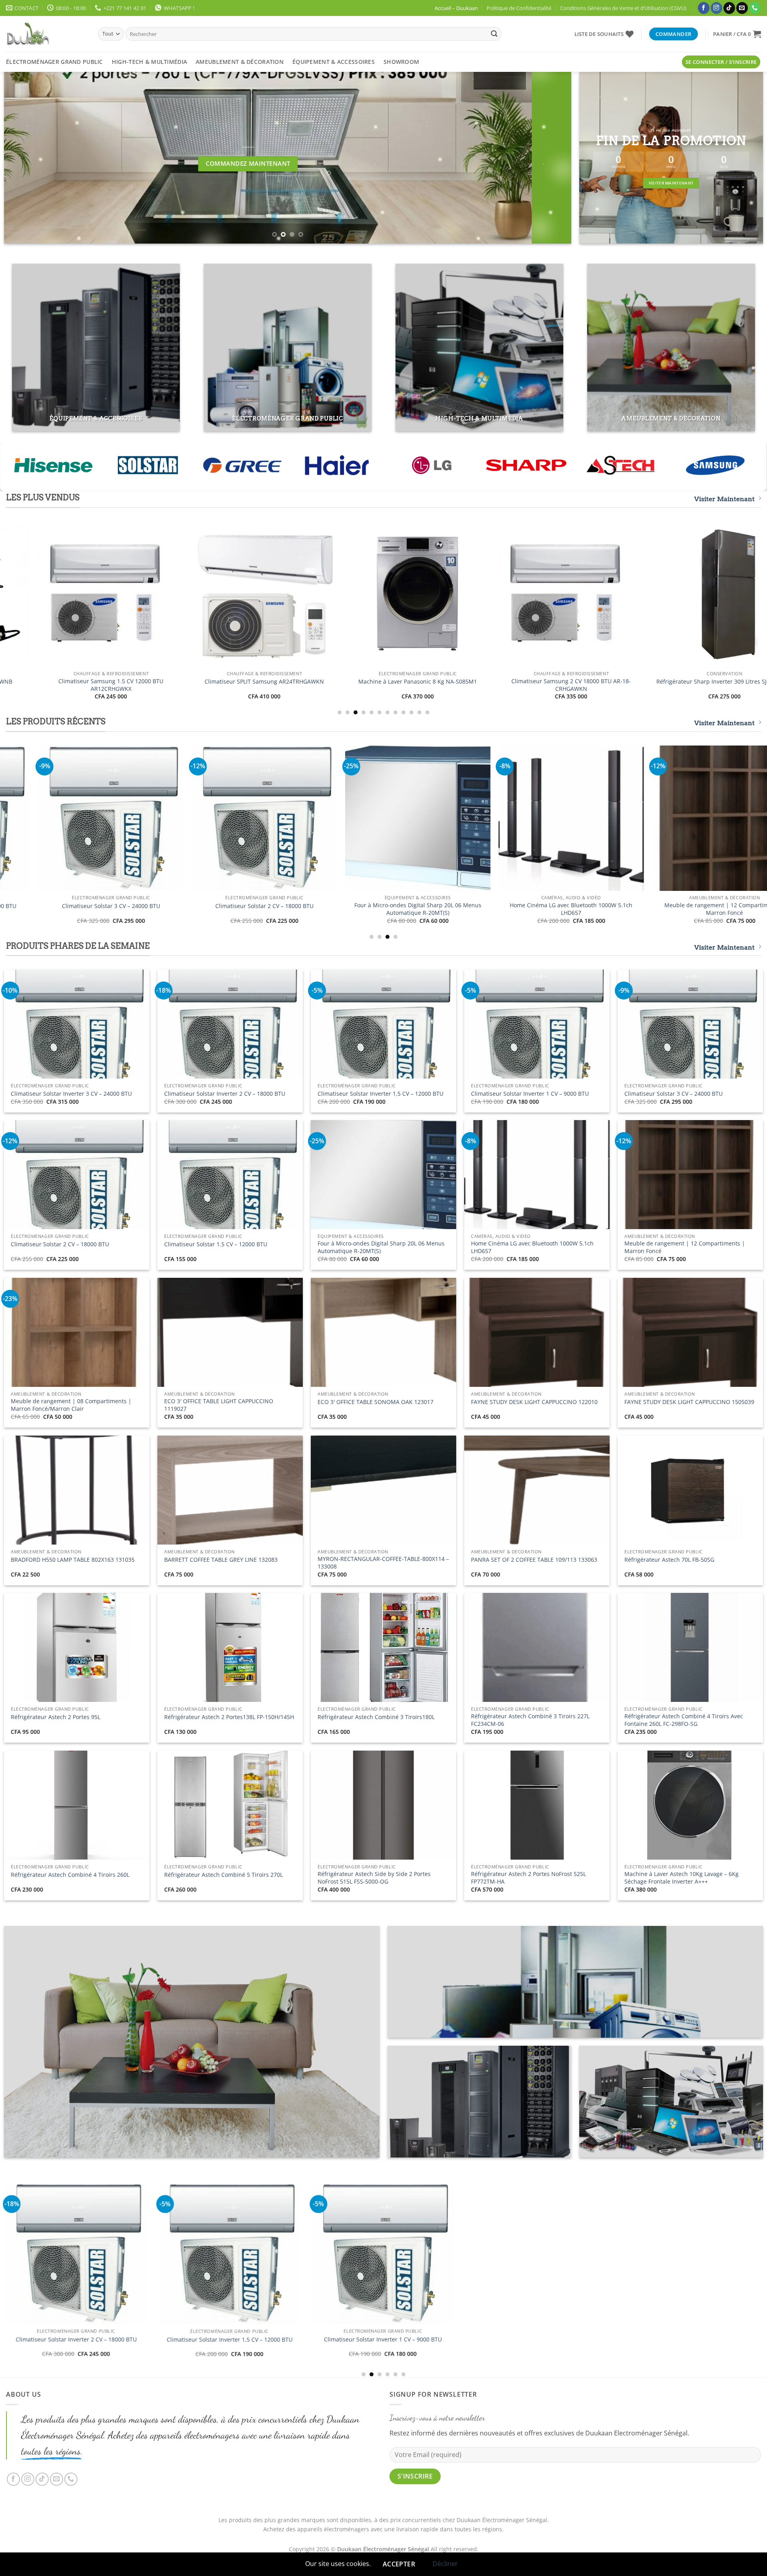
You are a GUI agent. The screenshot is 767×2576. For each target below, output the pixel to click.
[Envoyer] (494, 34)
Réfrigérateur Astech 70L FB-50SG (669, 1560)
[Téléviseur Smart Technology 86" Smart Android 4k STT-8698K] (258, 818)
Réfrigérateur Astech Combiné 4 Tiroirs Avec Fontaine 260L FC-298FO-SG (684, 1720)
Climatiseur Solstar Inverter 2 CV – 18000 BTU (225, 1094)
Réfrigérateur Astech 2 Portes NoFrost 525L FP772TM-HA (529, 1878)
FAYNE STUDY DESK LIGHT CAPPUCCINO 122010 (534, 1402)
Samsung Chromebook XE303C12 (440, 682)
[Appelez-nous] (755, 8)
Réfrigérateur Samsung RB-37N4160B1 (133, 682)
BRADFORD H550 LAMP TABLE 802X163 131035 (73, 1560)
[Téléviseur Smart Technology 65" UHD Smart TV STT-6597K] (411, 818)
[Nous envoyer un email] (742, 8)
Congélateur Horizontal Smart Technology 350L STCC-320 (159, 2365)
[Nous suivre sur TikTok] (729, 8)
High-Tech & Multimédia (149, 62)
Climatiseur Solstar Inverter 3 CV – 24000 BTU (71, 1094)
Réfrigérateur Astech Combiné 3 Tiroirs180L (376, 1717)
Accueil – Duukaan (456, 8)
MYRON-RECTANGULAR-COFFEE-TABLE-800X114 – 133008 (383, 1563)
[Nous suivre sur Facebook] (704, 8)
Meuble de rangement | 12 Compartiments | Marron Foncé (685, 1247)
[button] (737, 34)
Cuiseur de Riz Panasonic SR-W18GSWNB (105, 906)
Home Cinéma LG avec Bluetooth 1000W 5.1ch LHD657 (532, 1247)
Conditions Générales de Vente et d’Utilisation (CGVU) (623, 8)
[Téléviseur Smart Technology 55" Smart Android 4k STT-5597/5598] (565, 818)
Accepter (399, 2564)
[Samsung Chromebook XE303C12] (440, 594)
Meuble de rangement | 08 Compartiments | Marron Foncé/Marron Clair (71, 1405)
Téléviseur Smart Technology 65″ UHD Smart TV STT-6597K (412, 909)
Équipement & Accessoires (334, 62)
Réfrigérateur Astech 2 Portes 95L (56, 1717)
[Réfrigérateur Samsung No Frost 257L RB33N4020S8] (287, 594)
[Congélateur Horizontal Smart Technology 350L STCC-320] (159, 2277)
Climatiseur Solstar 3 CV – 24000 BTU (674, 1094)
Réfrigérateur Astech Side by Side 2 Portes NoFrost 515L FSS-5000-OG (374, 1878)
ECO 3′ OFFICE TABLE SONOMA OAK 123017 (376, 1402)
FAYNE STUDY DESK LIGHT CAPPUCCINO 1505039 (689, 1402)
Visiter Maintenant (724, 499)
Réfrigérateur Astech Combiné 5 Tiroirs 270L (224, 1875)
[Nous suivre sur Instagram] (716, 8)
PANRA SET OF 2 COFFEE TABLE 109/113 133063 (534, 1560)
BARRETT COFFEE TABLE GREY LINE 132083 (221, 1560)
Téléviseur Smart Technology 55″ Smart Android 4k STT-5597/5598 (565, 909)
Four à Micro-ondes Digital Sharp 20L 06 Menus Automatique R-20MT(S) (381, 1247)
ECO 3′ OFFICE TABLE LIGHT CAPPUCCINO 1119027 (219, 1405)
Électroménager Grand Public (55, 62)
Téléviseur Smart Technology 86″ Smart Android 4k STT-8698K (258, 909)
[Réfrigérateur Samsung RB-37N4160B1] (133, 594)
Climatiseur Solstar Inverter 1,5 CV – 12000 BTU (381, 1094)
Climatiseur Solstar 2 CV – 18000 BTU (60, 1244)
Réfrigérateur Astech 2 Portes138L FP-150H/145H (229, 1717)
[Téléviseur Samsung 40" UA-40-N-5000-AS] (594, 594)
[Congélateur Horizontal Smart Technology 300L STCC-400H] (312, 2282)
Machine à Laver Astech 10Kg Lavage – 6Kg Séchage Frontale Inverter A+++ (682, 1878)
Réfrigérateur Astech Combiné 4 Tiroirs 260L (70, 1875)
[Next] (550, 158)
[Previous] (25, 158)
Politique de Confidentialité (519, 8)
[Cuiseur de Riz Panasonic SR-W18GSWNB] (105, 818)
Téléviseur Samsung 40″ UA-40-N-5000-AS (594, 682)
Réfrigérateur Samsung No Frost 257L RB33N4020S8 (287, 685)
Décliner (445, 2564)
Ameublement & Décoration (240, 62)
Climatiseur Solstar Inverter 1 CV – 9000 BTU (530, 1094)
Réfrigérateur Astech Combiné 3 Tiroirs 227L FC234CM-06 (530, 1720)
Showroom (401, 62)
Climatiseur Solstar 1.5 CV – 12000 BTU (216, 1244)
